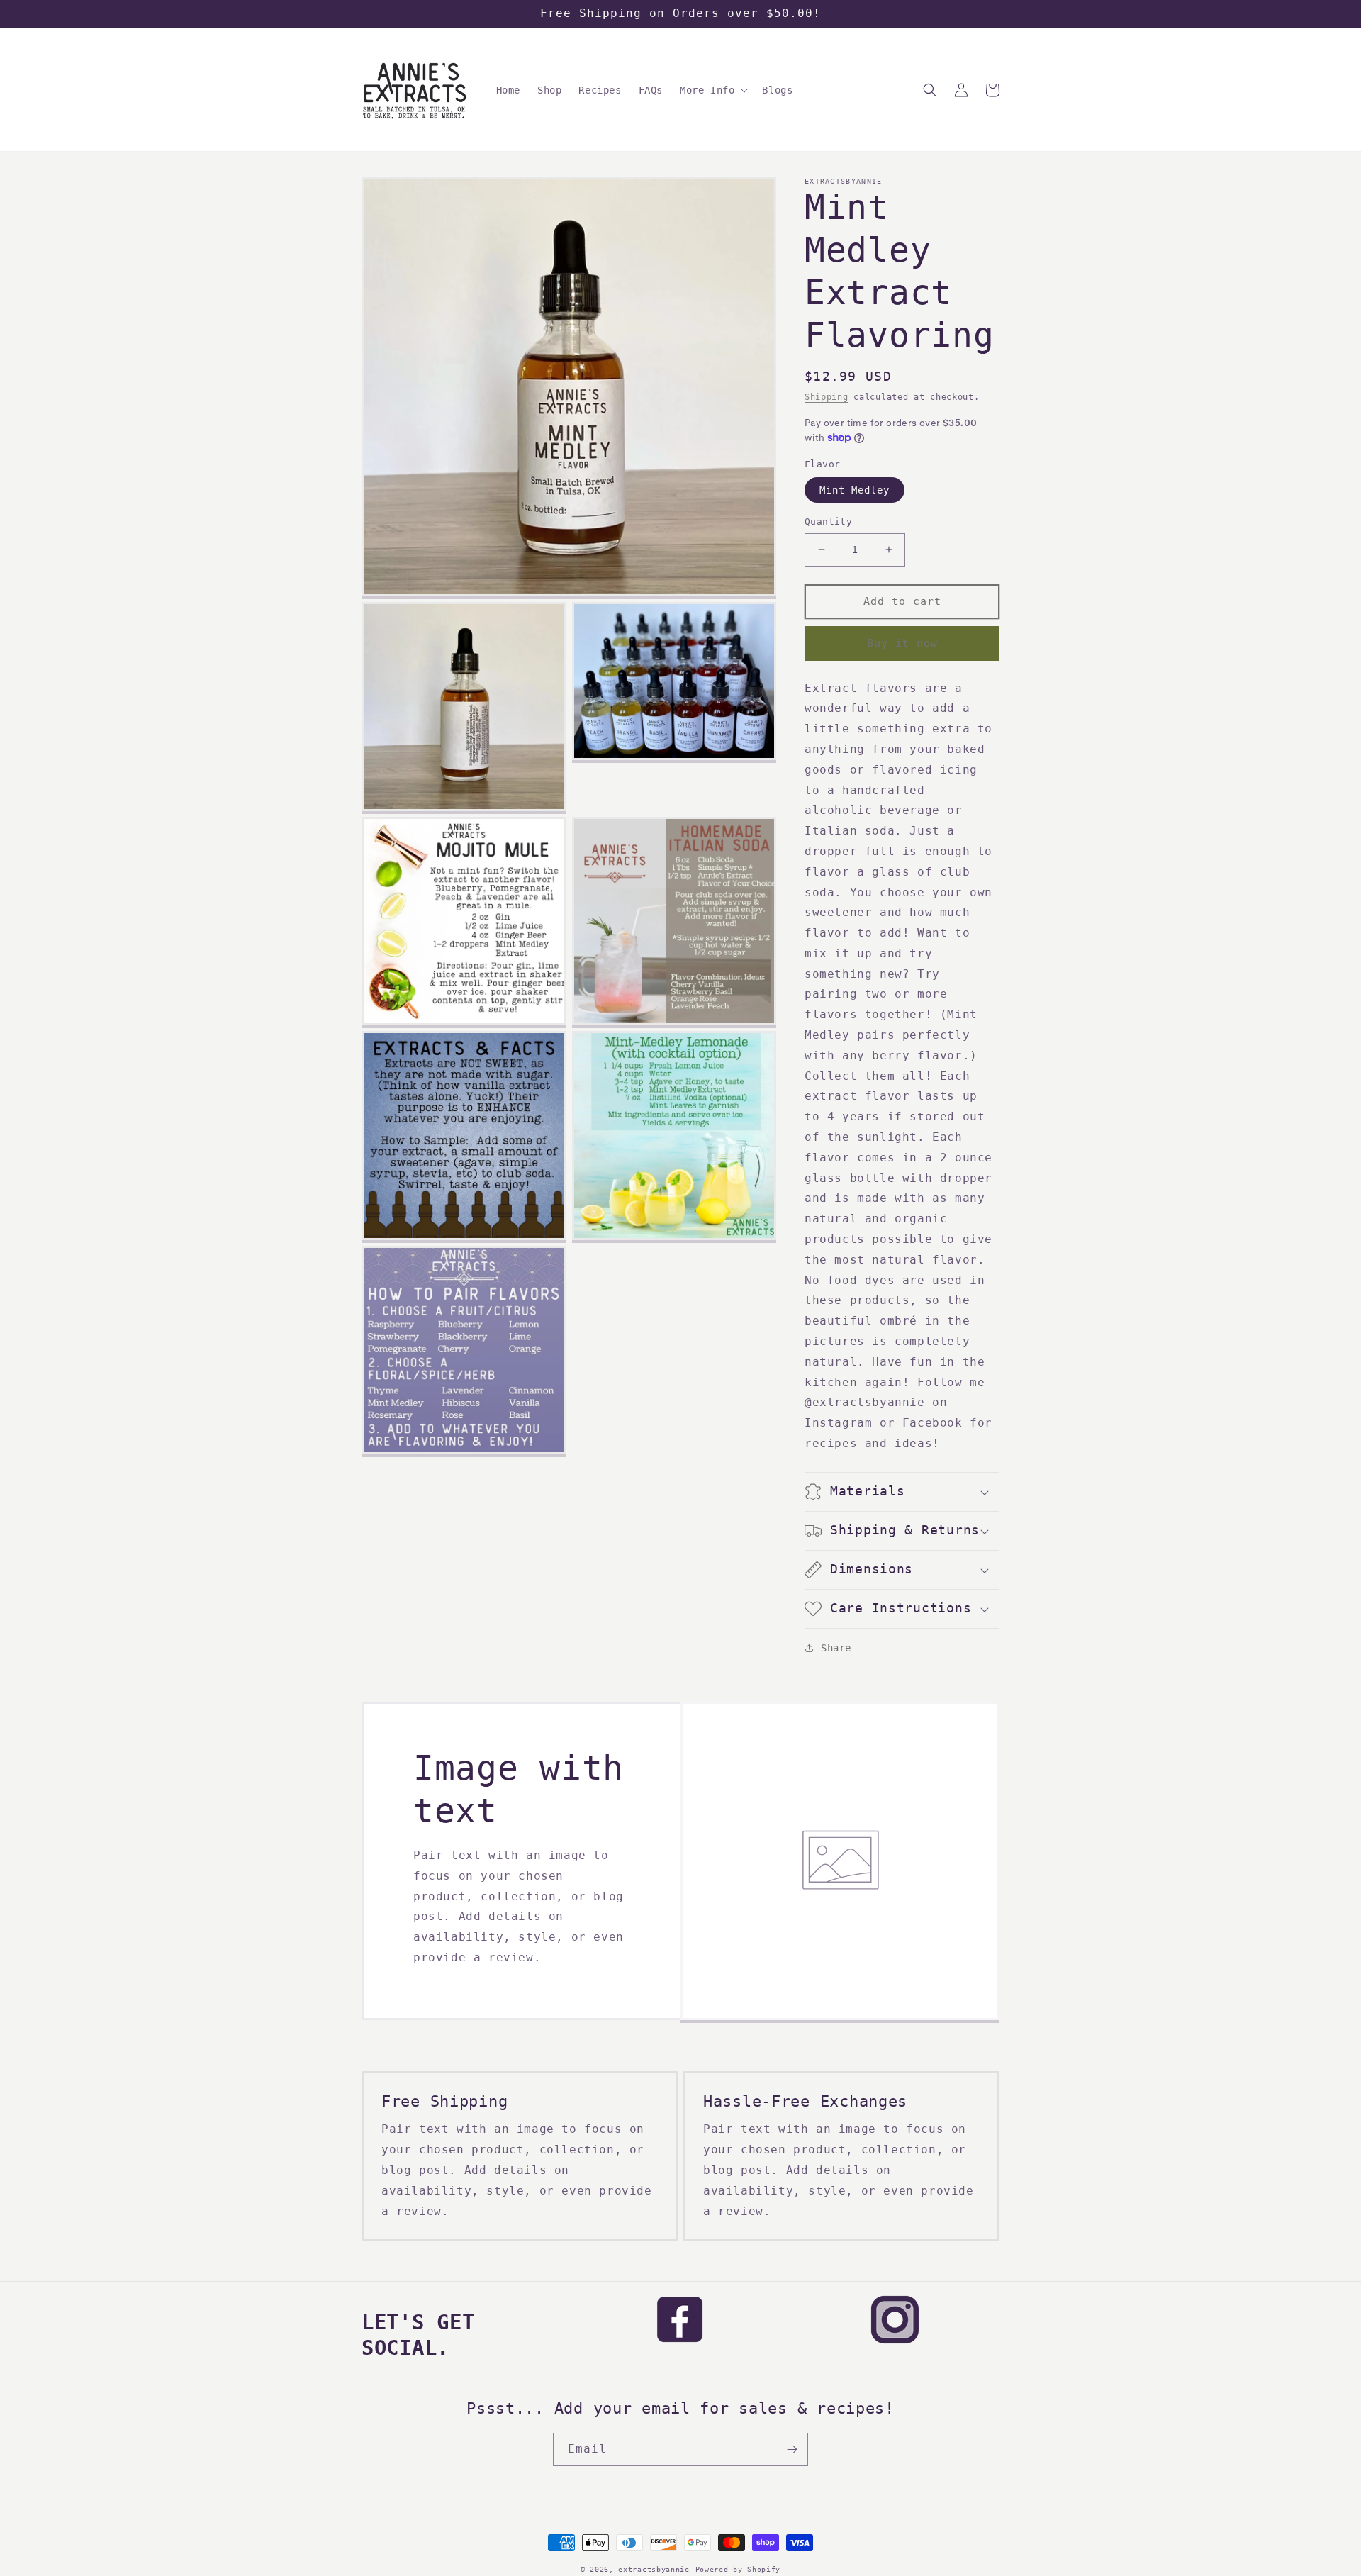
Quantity (828, 522)
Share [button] (836, 1648)
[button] (712, 90)
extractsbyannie (654, 2569)
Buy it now (902, 643)
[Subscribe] (792, 2449)
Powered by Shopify (738, 2569)
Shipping (827, 397)
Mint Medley (855, 490)
